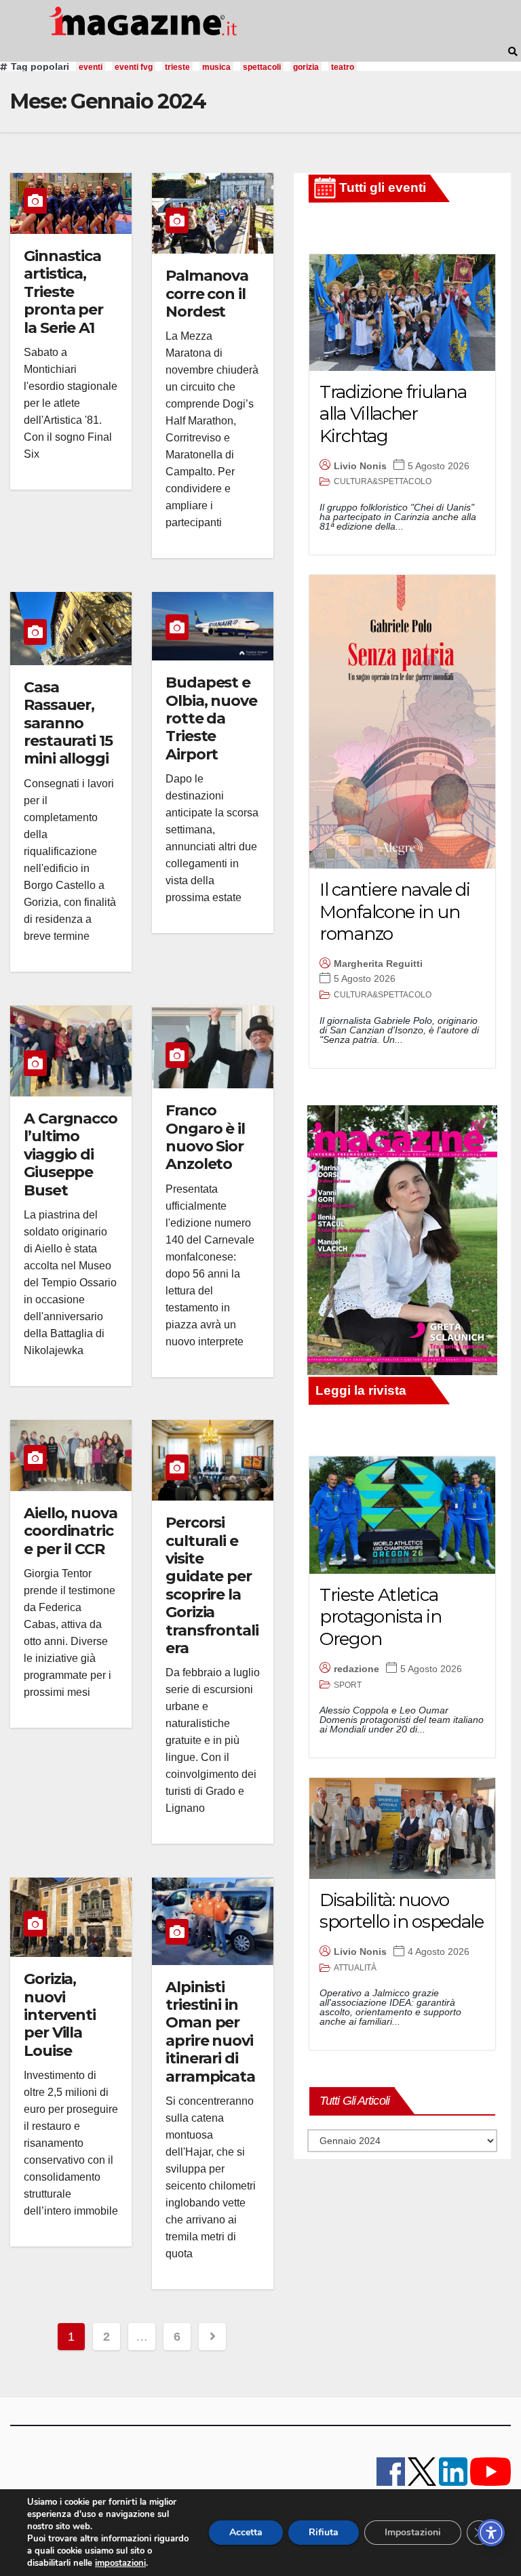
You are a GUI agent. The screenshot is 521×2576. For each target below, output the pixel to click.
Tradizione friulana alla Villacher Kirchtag (393, 414)
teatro (343, 67)
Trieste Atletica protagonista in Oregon (381, 1617)
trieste (177, 67)
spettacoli (262, 67)
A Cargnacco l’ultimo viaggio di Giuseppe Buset (71, 1154)
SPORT (348, 1685)
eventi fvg (134, 67)
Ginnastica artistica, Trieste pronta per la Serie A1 (63, 292)
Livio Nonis (360, 466)
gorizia (306, 67)
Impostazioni (413, 2532)
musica (216, 67)
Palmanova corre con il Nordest (207, 294)
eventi (91, 67)
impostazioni (120, 2563)
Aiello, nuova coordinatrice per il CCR (71, 1531)
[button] (513, 52)
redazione (356, 1669)
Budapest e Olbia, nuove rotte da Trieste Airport (211, 718)
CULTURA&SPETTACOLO (383, 481)
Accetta (246, 2532)
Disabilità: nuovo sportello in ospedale (402, 1911)
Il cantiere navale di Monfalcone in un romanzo (395, 912)
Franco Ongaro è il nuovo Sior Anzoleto (205, 1137)
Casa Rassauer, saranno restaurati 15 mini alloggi (68, 723)
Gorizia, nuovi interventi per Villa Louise (60, 2015)
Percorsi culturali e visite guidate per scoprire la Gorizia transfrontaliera (212, 1585)
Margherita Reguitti (378, 964)
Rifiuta (324, 2532)
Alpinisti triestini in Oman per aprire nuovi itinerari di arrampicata (210, 2032)
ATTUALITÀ (355, 1968)
